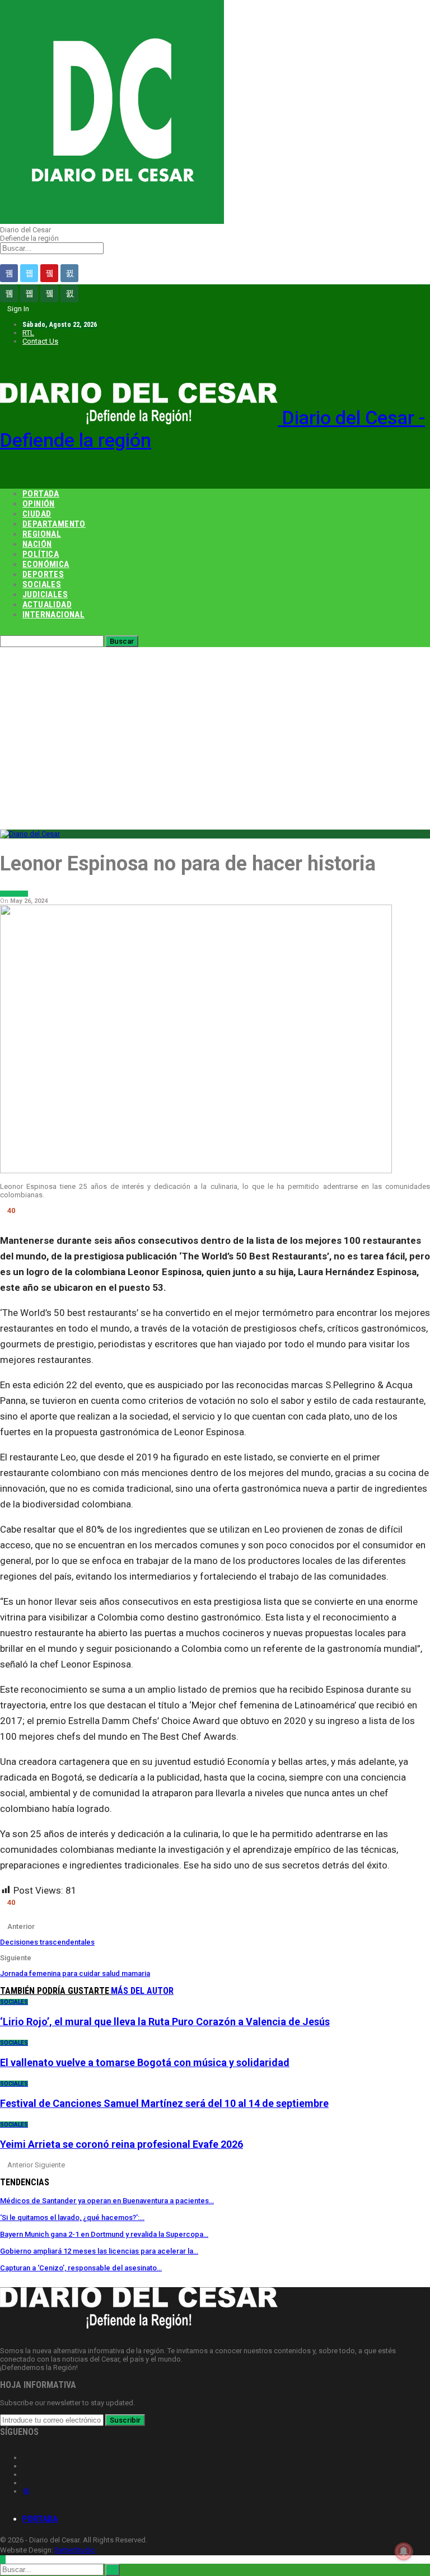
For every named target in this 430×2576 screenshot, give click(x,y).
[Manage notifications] (404, 2551)
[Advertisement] (215, 731)
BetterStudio (75, 2550)
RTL (28, 333)
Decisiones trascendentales (47, 1942)
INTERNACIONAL (53, 615)
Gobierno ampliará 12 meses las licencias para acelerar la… (99, 2251)
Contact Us (40, 341)
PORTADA (41, 494)
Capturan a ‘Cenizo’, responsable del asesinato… (81, 2268)
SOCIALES (42, 584)
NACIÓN (37, 544)
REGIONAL (42, 534)
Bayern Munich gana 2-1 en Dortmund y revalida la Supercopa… (104, 2234)
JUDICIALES (45, 594)
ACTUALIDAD (47, 605)
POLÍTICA (41, 554)
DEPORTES (43, 574)
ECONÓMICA (46, 564)
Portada (40, 2519)
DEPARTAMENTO (54, 524)
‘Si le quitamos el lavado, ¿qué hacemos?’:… (72, 2217)
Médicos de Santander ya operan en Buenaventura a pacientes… (107, 2201)
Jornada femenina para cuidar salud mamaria (75, 1973)
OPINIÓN (39, 504)
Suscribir (125, 2420)
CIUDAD (37, 514)
